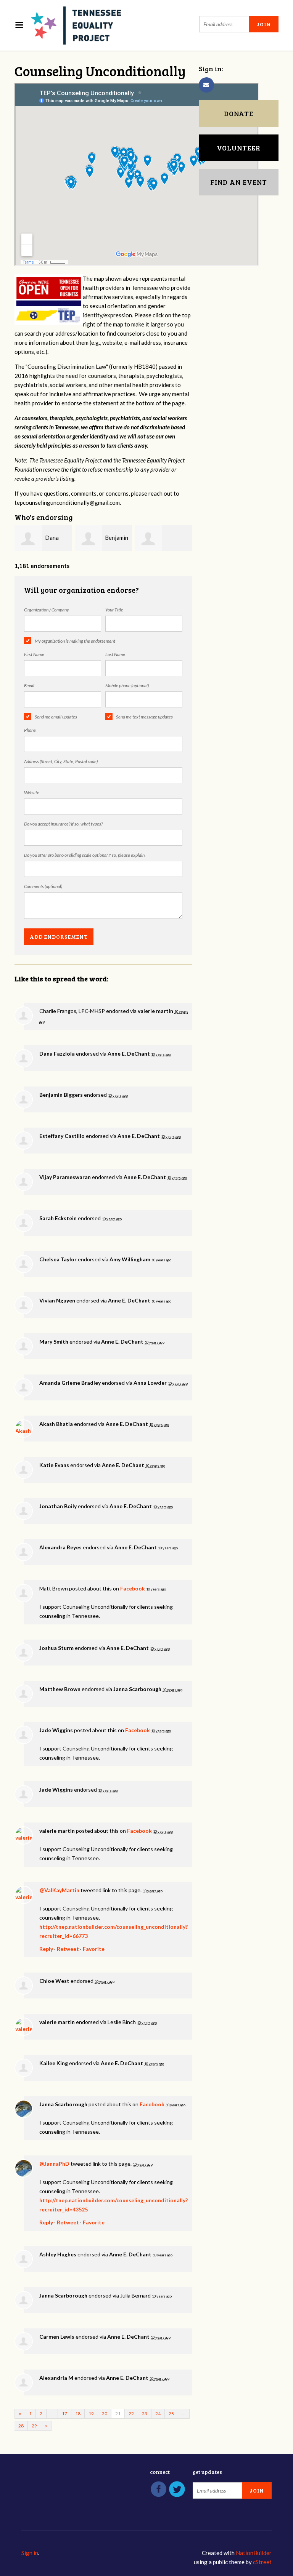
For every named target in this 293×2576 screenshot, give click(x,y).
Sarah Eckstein (58, 1218)
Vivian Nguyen (57, 1300)
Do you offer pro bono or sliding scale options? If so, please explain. (85, 855)
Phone (30, 730)
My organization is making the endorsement (75, 641)
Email (29, 686)
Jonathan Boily (58, 1506)
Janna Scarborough (137, 1689)
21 (118, 2414)
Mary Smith (54, 1342)
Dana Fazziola (57, 1054)
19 (91, 2414)
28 (21, 2426)
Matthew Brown (60, 1689)
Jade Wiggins (56, 1730)
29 (34, 2426)
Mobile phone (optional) (127, 686)
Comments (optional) (43, 886)
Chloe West (54, 1981)
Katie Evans (54, 1465)
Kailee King (54, 2063)
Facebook (133, 1588)
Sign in (30, 2553)
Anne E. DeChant (129, 1054)
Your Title (114, 610)
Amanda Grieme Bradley (70, 1383)
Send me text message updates (144, 717)
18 (78, 2414)
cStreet (262, 2562)
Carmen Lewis (57, 2337)
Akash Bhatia (56, 1424)
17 (64, 2414)
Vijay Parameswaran (65, 1177)
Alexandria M (56, 2378)
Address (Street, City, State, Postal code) (61, 761)
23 (145, 2414)
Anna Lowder (150, 1383)
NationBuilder (254, 2553)
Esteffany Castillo (62, 1136)
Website (32, 793)
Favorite (94, 1949)
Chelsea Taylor (58, 1259)
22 (131, 2414)
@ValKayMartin (59, 1890)
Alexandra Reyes (60, 1547)
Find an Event (239, 182)
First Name (34, 654)
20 (105, 2414)
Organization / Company (47, 610)
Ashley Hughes (58, 2254)
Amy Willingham (130, 1259)
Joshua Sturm (56, 1648)
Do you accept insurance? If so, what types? (63, 824)
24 (158, 2414)
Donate (239, 114)
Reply (46, 1949)
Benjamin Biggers (61, 1095)
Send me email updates (56, 717)
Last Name (115, 654)
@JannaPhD (54, 2164)
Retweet (68, 1949)
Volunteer (239, 148)
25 (171, 2414)
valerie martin (155, 1011)
